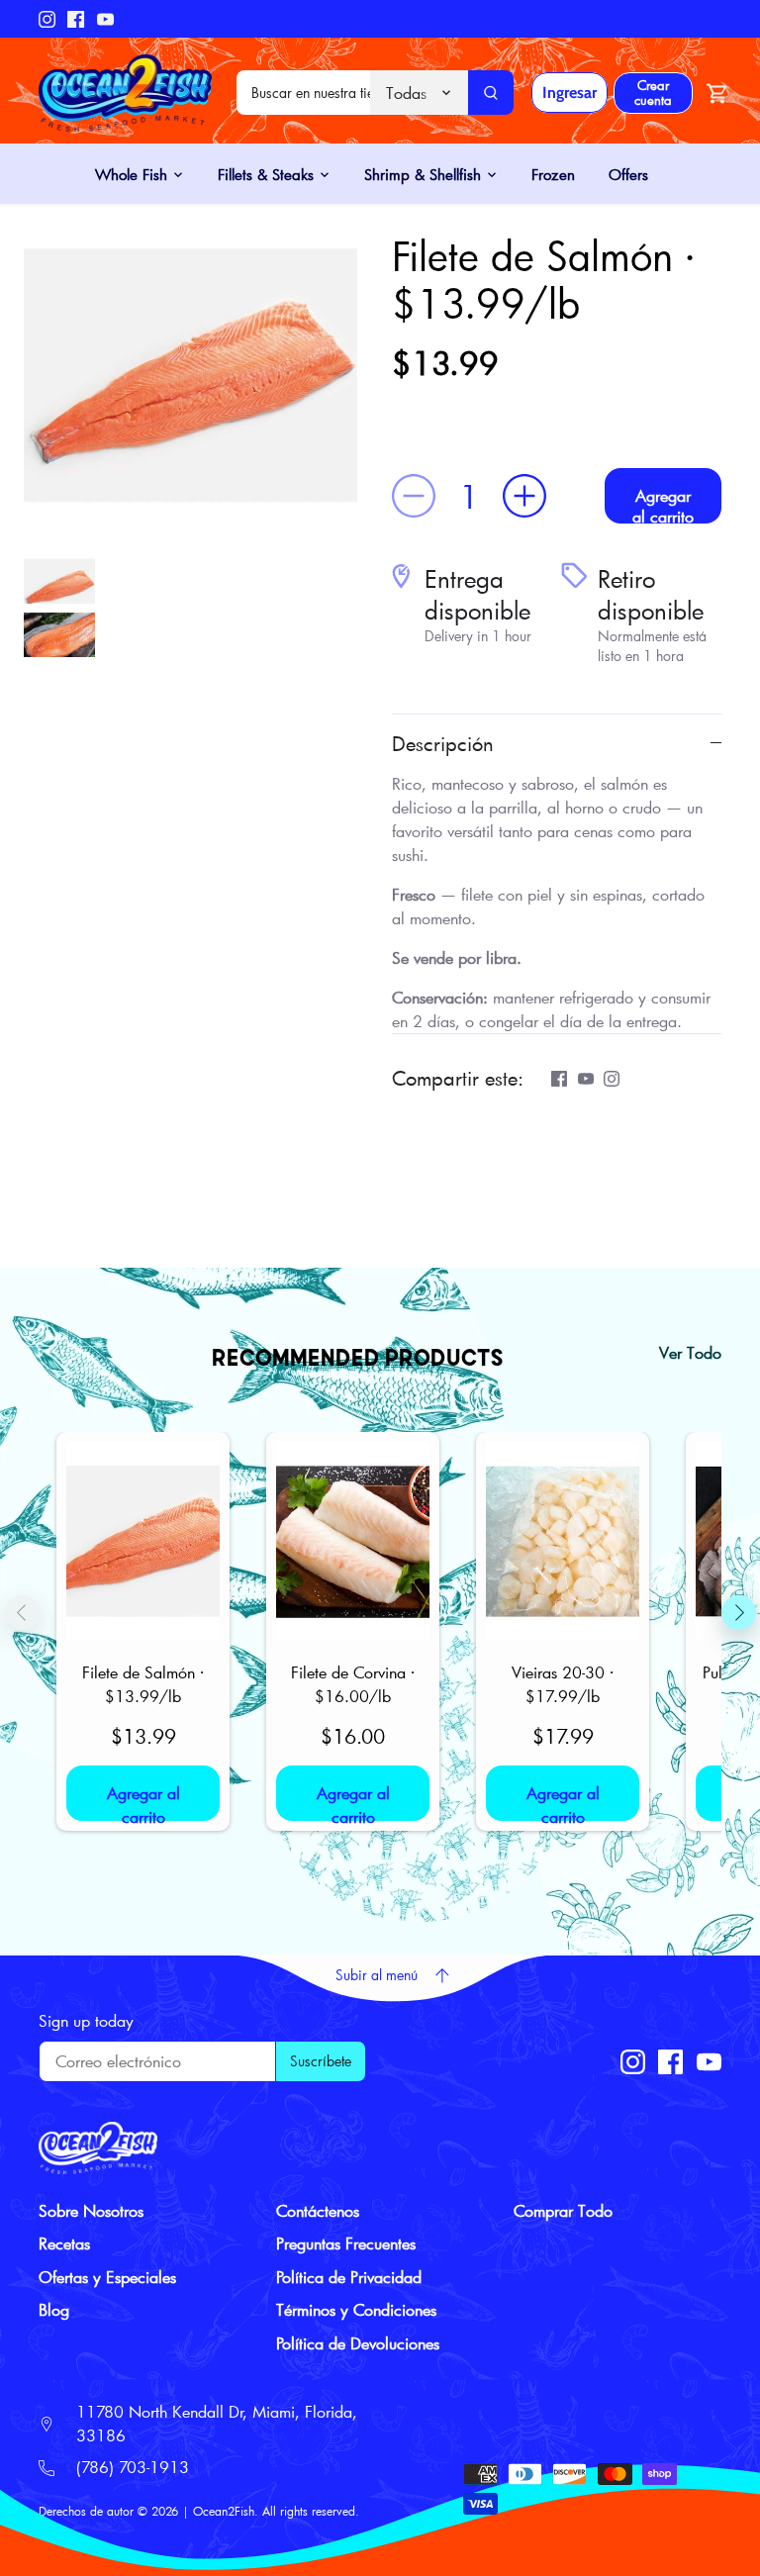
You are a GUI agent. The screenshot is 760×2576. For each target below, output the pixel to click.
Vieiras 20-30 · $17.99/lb (563, 1684)
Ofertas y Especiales (107, 2277)
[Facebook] (76, 19)
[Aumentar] (524, 496)
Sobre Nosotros (91, 2210)
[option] (59, 577)
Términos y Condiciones (356, 2309)
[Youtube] (105, 19)
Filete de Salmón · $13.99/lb (143, 1684)
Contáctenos (318, 2210)
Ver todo (690, 1352)
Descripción (443, 743)
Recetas (64, 2243)
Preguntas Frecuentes (346, 2243)
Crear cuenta (653, 93)
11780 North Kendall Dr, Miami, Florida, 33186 (217, 2423)
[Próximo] (738, 1612)
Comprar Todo (563, 2210)
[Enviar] (491, 93)
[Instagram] (47, 19)
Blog (54, 2309)
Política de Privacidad (349, 2277)
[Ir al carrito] (717, 93)
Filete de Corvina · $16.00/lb (353, 1684)
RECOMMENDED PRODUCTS (358, 1357)
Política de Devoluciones (358, 2343)
